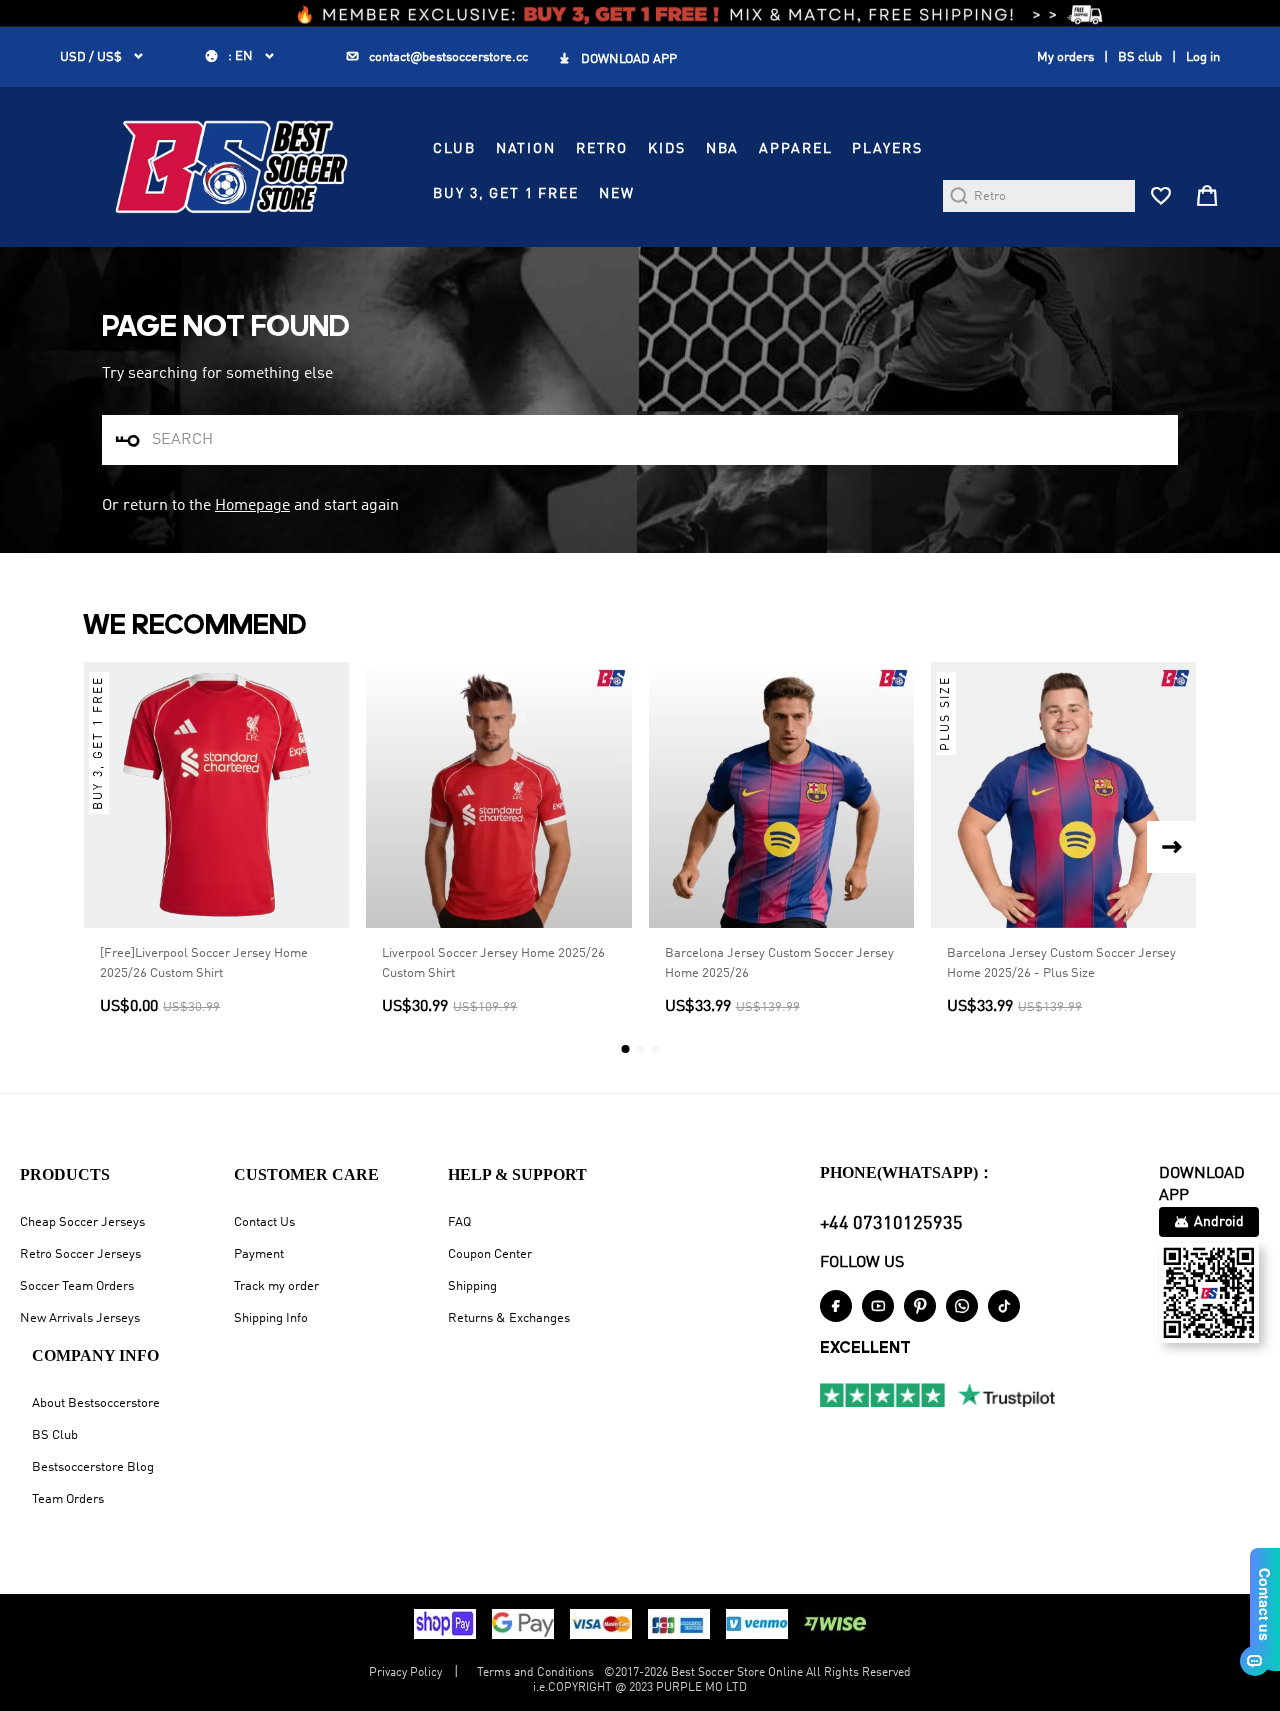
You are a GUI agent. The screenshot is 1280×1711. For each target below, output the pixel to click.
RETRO (602, 149)
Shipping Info (271, 1318)
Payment (259, 1254)
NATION (526, 149)
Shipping (472, 1286)
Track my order (276, 1286)
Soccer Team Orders (77, 1286)
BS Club (55, 1435)
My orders (1065, 57)
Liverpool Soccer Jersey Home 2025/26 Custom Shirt (493, 963)
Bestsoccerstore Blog (93, 1467)
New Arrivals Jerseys (80, 1318)
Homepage (252, 506)
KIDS (666, 149)
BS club (1140, 57)
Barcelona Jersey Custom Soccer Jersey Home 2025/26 (779, 963)
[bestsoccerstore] (231, 167)
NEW (617, 194)
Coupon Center (490, 1254)
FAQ (459, 1222)
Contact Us (264, 1222)
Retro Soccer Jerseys (80, 1254)
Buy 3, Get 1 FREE (506, 194)
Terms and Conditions (535, 1673)
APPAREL (795, 149)
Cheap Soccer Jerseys (82, 1222)
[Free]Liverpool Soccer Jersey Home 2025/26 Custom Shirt (204, 963)
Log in (1203, 57)
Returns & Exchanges (509, 1318)
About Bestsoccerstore (96, 1403)
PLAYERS (887, 149)
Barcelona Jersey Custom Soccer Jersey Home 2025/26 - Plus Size (1061, 963)
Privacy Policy (405, 1673)
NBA (723, 149)
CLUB (454, 149)
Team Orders (68, 1499)
